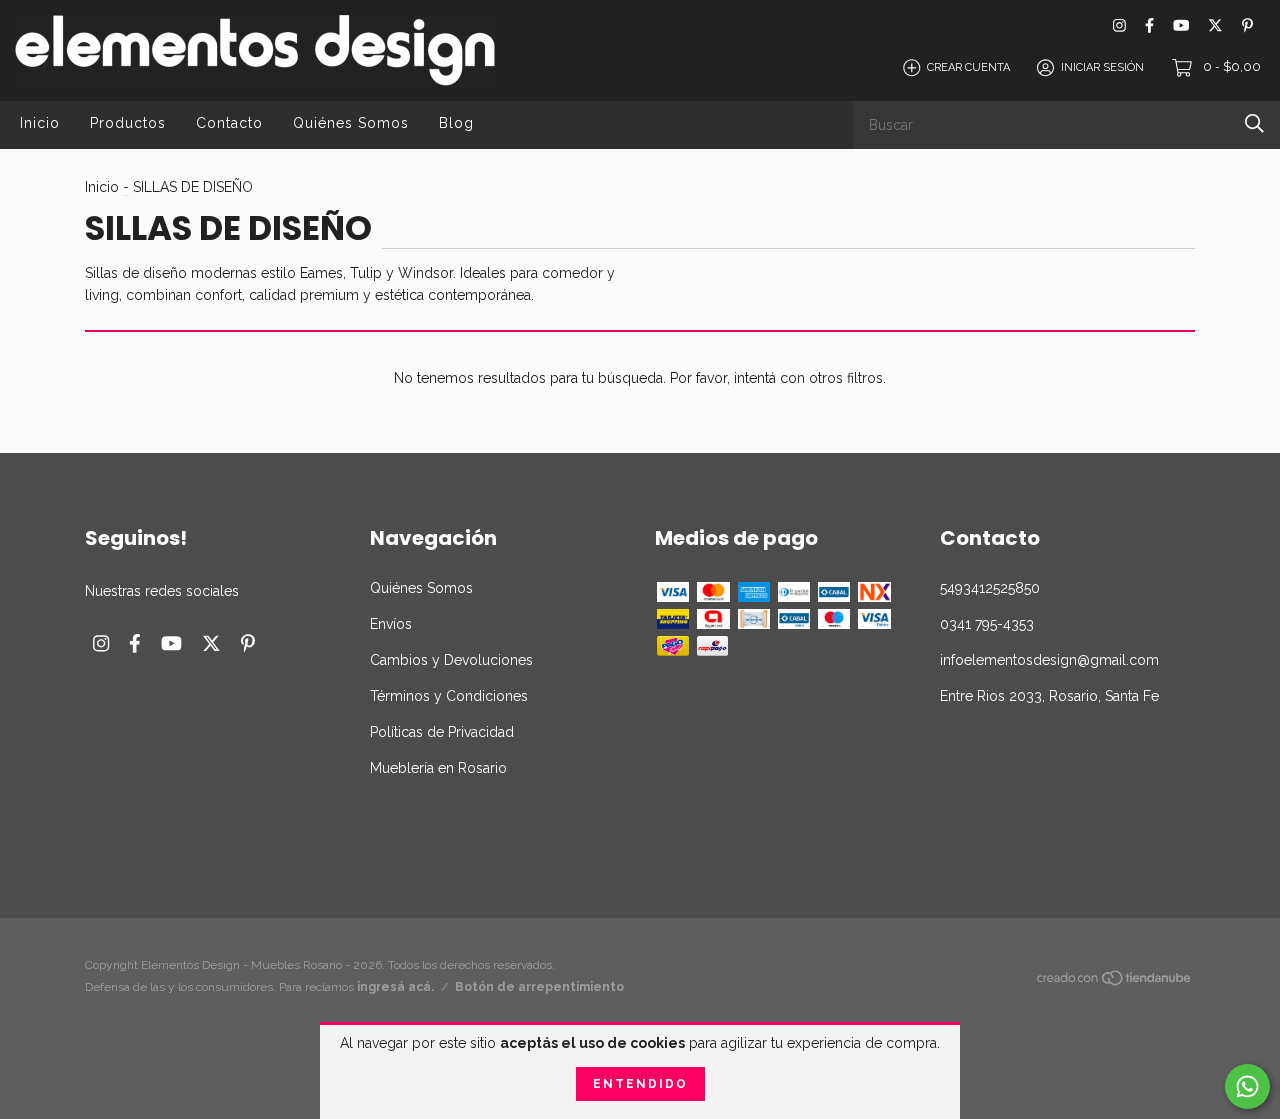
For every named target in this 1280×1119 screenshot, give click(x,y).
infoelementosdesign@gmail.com (1049, 660)
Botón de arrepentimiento (539, 987)
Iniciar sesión (1102, 67)
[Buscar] (1254, 123)
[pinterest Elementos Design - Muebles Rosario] (1247, 25)
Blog (456, 123)
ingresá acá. (395, 987)
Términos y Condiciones (449, 696)
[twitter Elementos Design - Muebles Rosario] (1215, 25)
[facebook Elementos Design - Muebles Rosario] (1149, 25)
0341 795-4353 (987, 624)
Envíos (391, 624)
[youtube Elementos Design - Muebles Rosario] (1181, 25)
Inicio (40, 123)
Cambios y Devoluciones (451, 660)
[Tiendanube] (1115, 982)
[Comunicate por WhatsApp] (1247, 1086)
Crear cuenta (968, 67)
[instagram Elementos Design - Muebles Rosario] (1119, 25)
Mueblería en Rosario (438, 768)
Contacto (229, 123)
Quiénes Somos (351, 123)
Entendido (640, 1084)
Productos (128, 123)
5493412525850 (990, 588)
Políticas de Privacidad (442, 732)
